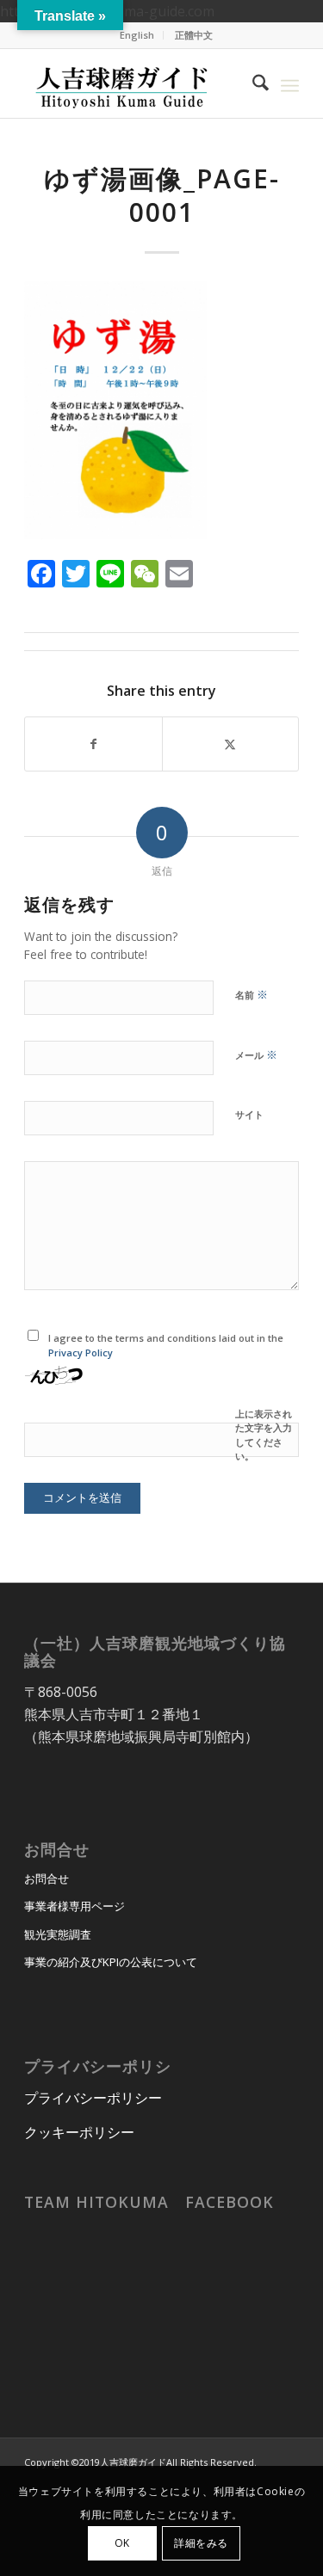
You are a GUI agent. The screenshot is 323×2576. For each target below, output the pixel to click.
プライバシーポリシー (93, 2098)
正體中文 (194, 35)
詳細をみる (201, 2543)
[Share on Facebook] (93, 744)
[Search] (252, 83)
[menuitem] (137, 35)
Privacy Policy (81, 1353)
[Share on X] (230, 744)
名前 (252, 994)
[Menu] (290, 83)
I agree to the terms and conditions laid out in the (166, 1345)
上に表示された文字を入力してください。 (264, 1435)
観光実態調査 (58, 1934)
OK (122, 2543)
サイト (249, 1114)
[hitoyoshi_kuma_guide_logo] (134, 83)
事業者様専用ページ (75, 1906)
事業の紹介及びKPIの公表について (111, 1962)
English (137, 35)
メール (256, 1054)
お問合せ (47, 1878)
